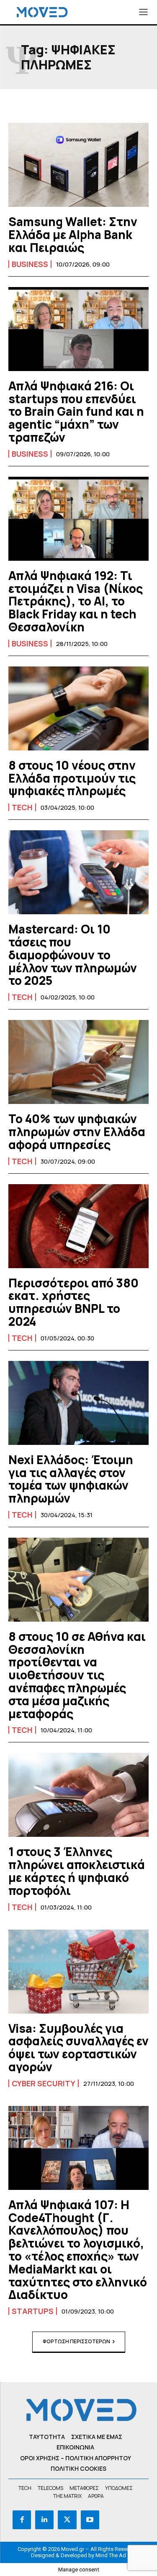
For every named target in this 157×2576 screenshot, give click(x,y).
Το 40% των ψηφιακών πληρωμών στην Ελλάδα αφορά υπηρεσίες (77, 1132)
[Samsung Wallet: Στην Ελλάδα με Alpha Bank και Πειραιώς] (78, 165)
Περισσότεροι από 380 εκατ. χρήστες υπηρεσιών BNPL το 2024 (73, 1302)
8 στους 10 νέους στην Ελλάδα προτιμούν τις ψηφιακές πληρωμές (72, 778)
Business (30, 264)
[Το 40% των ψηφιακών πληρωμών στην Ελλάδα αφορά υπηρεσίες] (78, 1062)
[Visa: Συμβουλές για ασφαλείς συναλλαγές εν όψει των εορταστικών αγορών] (78, 1972)
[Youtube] (90, 2520)
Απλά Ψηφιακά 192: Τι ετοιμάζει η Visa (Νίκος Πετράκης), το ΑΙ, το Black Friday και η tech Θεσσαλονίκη (76, 601)
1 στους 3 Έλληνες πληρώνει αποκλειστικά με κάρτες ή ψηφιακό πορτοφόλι (77, 1871)
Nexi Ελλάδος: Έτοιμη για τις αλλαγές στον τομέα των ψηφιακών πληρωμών (71, 1479)
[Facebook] (22, 2520)
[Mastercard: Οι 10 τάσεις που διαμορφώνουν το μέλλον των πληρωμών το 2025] (78, 872)
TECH (22, 807)
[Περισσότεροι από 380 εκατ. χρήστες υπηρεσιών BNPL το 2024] (78, 1226)
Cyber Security (44, 2083)
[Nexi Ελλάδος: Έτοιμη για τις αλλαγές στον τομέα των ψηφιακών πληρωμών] (78, 1403)
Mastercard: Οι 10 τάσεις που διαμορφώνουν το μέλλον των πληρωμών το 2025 (73, 955)
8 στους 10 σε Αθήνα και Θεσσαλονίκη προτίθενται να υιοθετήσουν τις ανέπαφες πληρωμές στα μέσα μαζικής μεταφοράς (77, 1675)
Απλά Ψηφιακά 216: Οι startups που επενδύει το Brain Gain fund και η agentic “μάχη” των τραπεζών (76, 411)
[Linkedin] (44, 2520)
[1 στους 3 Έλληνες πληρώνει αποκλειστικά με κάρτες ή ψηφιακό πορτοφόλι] (78, 1795)
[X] (67, 2520)
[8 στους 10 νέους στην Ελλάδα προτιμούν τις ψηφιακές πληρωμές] (78, 708)
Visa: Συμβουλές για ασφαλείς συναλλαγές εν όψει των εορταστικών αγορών (78, 2047)
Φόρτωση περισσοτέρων (76, 2341)
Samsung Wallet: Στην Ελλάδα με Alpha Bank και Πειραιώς (73, 234)
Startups (33, 2311)
